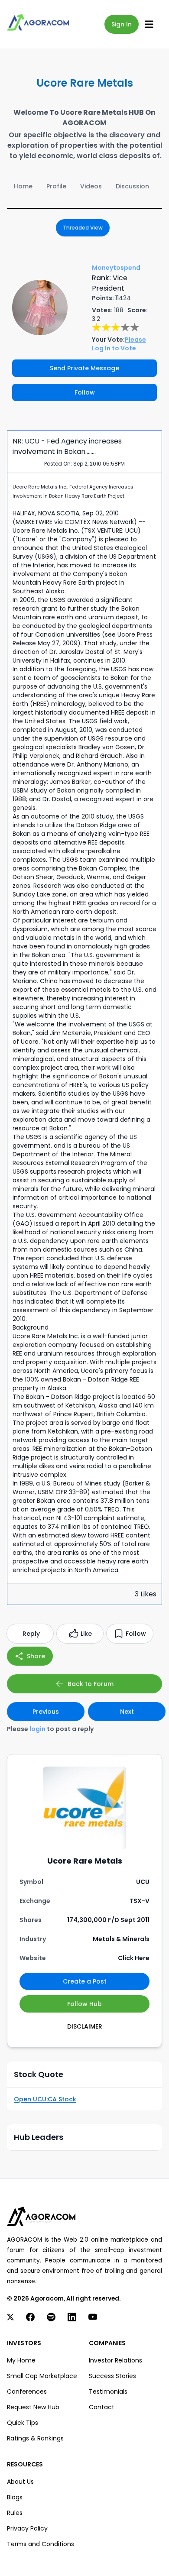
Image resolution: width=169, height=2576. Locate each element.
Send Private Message (84, 368)
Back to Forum (91, 1684)
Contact (102, 2407)
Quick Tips (23, 2423)
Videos (91, 186)
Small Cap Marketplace (42, 2376)
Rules (15, 2513)
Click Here (134, 1958)
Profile (56, 186)
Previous (46, 1712)
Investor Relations (115, 2360)
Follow (85, 392)
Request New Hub (33, 2407)
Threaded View (83, 228)
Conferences (27, 2392)
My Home (21, 2360)
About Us (20, 2482)
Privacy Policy (27, 2528)
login (37, 1729)
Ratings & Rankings (35, 2438)
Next (127, 1712)
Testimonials (108, 2392)
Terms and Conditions (41, 2544)
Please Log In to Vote (119, 344)
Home (23, 186)
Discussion (132, 186)
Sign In (122, 24)
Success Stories (112, 2376)
